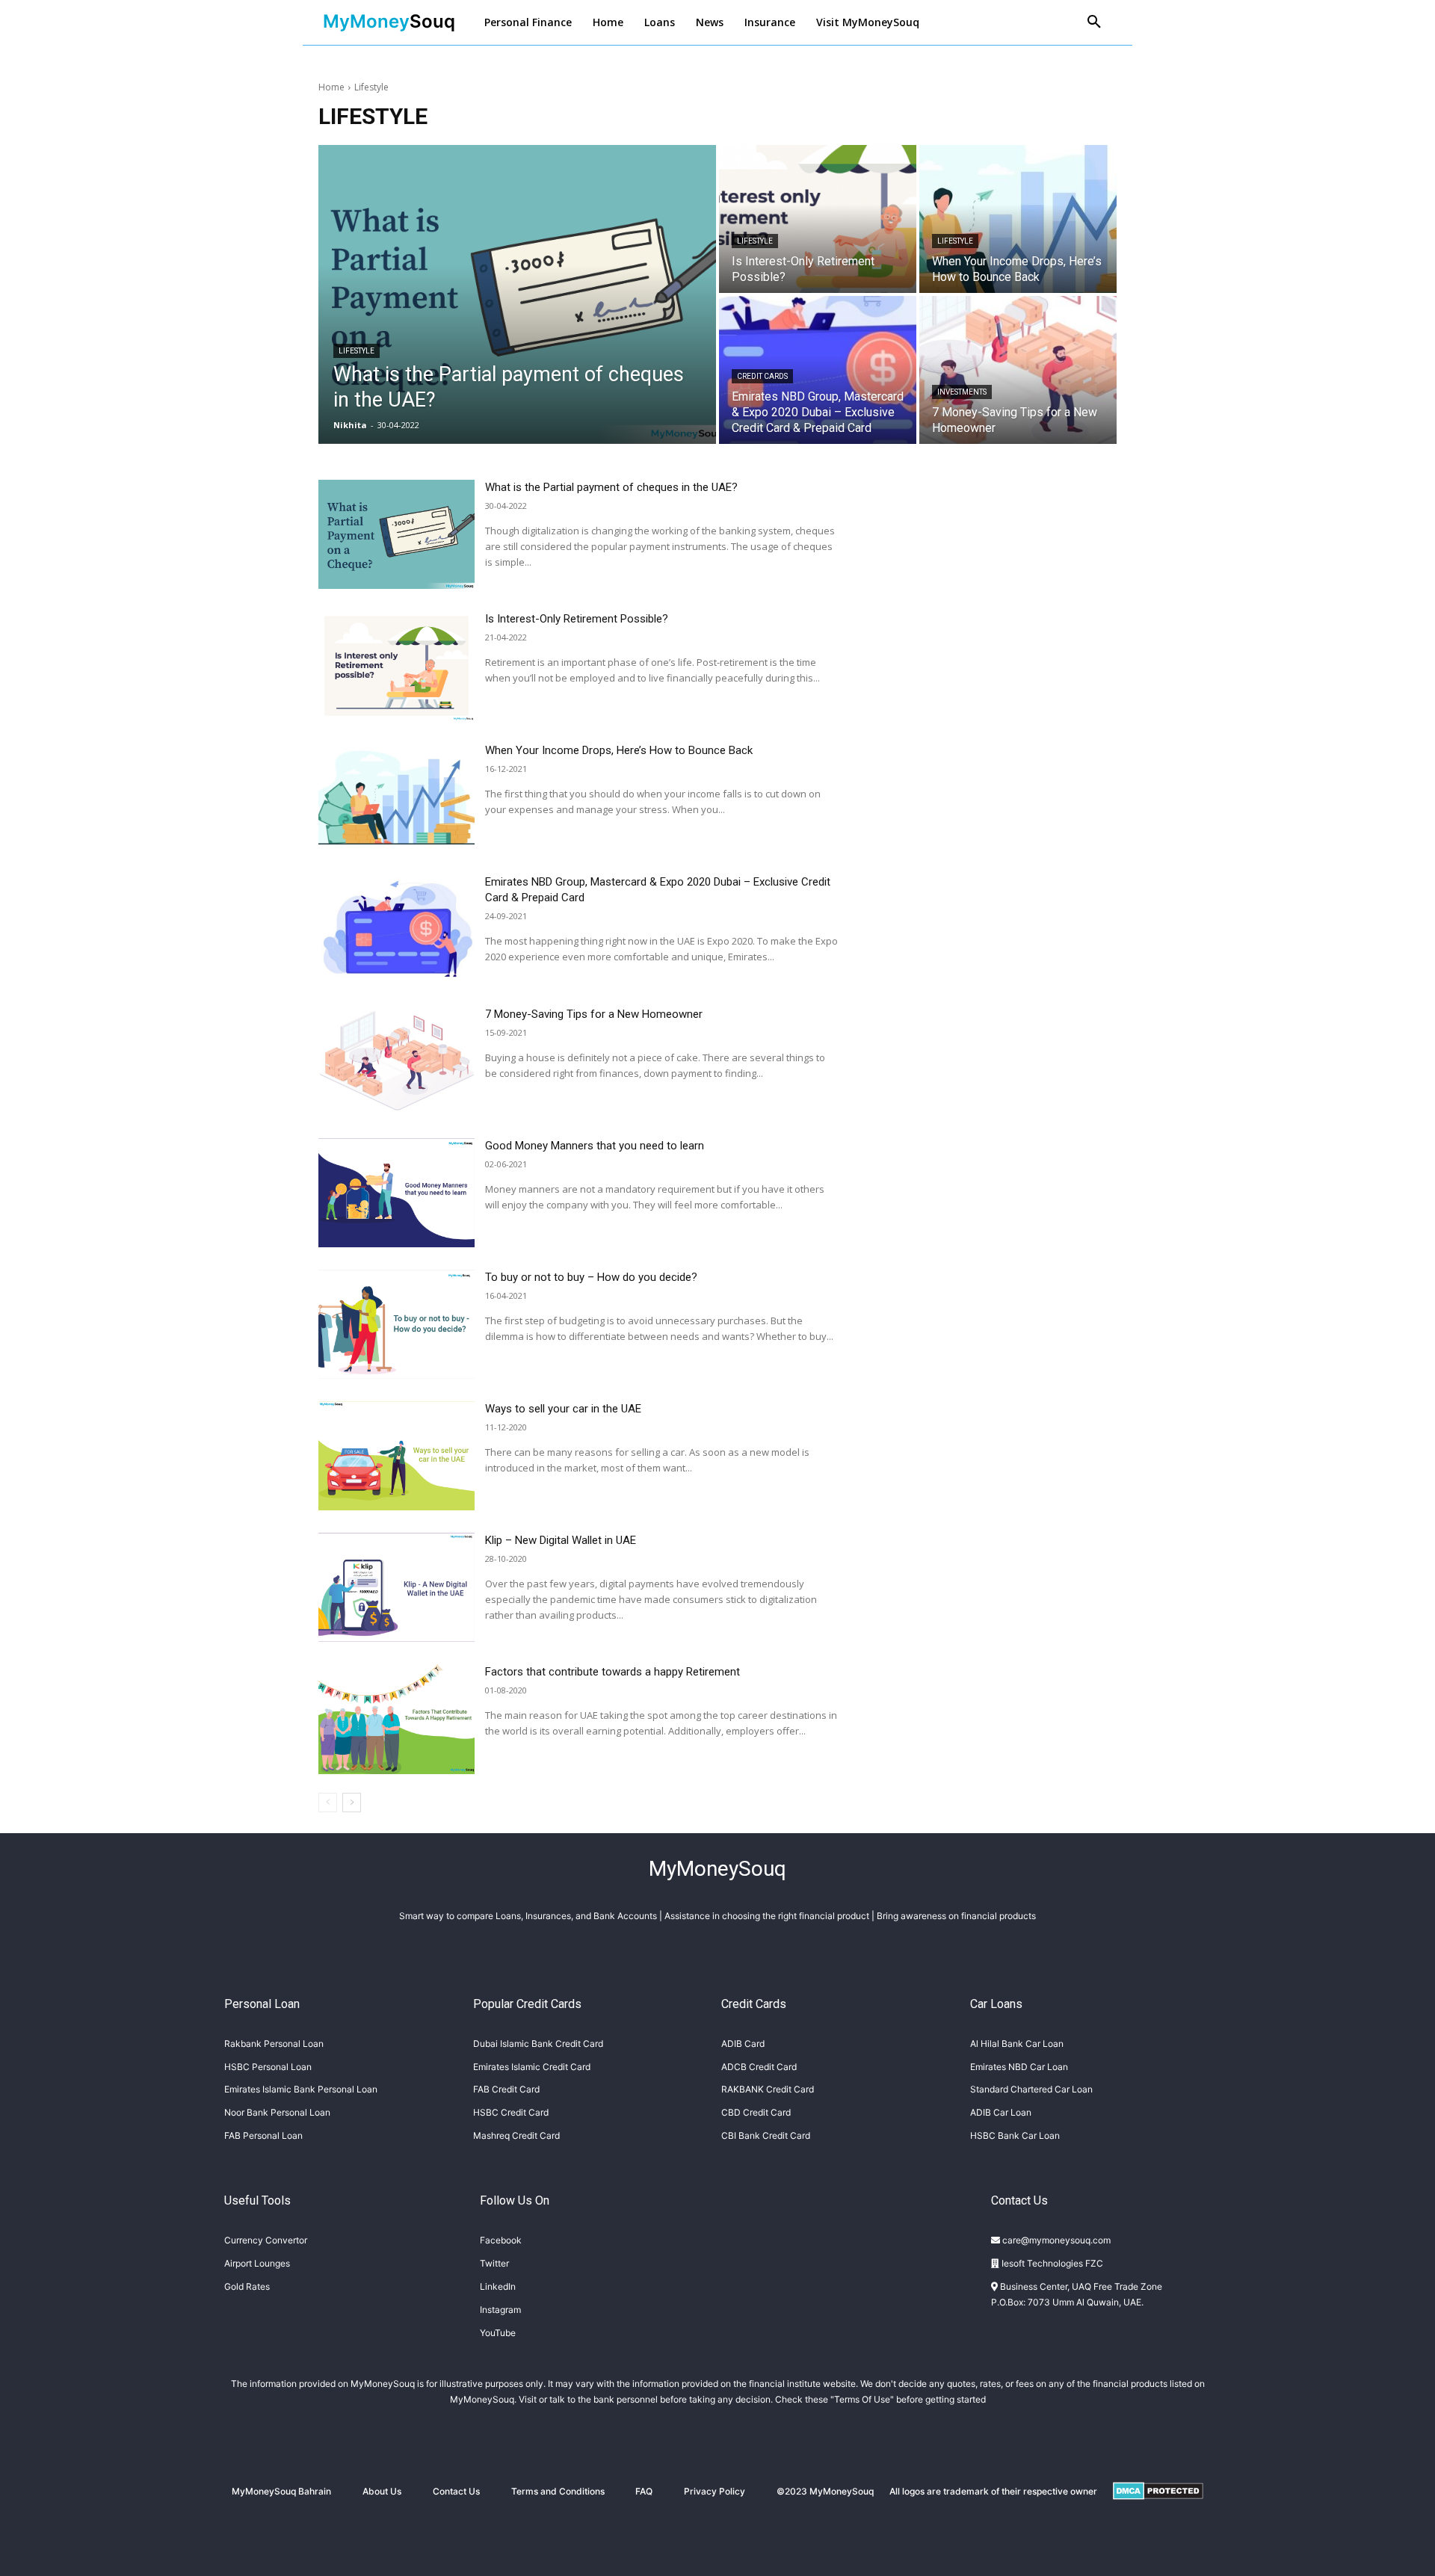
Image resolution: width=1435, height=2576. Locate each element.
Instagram (500, 2310)
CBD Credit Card (756, 2112)
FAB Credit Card (506, 2089)
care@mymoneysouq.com (1055, 2240)
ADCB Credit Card (759, 2067)
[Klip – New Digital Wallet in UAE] (396, 1587)
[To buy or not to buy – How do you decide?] (396, 1324)
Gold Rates (247, 2286)
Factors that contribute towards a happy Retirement (612, 1672)
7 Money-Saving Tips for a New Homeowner (594, 1014)
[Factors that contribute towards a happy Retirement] (396, 1719)
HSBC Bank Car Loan (1015, 2135)
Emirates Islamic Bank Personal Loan (301, 2089)
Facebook (501, 2240)
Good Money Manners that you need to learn (595, 1146)
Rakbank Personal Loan (274, 2044)
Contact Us (456, 2491)
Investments (962, 392)
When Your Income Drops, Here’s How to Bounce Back (619, 750)
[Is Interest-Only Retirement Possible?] (818, 219)
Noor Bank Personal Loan (277, 2112)
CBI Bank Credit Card (766, 2135)
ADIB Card (743, 2044)
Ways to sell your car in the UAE (563, 1409)
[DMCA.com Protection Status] (1158, 2512)
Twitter (494, 2263)
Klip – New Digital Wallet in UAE (561, 1540)
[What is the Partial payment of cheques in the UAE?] (517, 294)
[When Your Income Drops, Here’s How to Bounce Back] (1018, 219)
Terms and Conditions (558, 2491)
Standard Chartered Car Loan (1031, 2089)
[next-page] (352, 1803)
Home (331, 87)
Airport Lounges (257, 2263)
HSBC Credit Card (511, 2112)
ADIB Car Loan (1001, 2112)
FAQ (644, 2491)
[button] (1094, 22)
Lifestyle (357, 351)
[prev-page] (328, 1803)
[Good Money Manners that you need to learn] (396, 1193)
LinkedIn (498, 2286)
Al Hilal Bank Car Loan (1017, 2044)
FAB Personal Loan (263, 2135)
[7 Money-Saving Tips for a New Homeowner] (1018, 370)
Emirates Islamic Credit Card (532, 2067)
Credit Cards (762, 376)
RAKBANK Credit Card (768, 2089)
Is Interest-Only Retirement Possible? (577, 619)
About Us (382, 2491)
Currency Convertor (266, 2240)
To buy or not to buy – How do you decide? (591, 1277)
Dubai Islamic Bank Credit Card (538, 2044)
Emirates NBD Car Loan (1019, 2067)
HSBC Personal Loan (268, 2067)
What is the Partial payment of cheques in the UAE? (611, 487)
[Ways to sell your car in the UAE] (396, 1456)
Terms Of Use (862, 2399)
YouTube (498, 2333)
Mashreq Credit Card (516, 2135)
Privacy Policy (715, 2491)
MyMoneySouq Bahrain (281, 2491)
